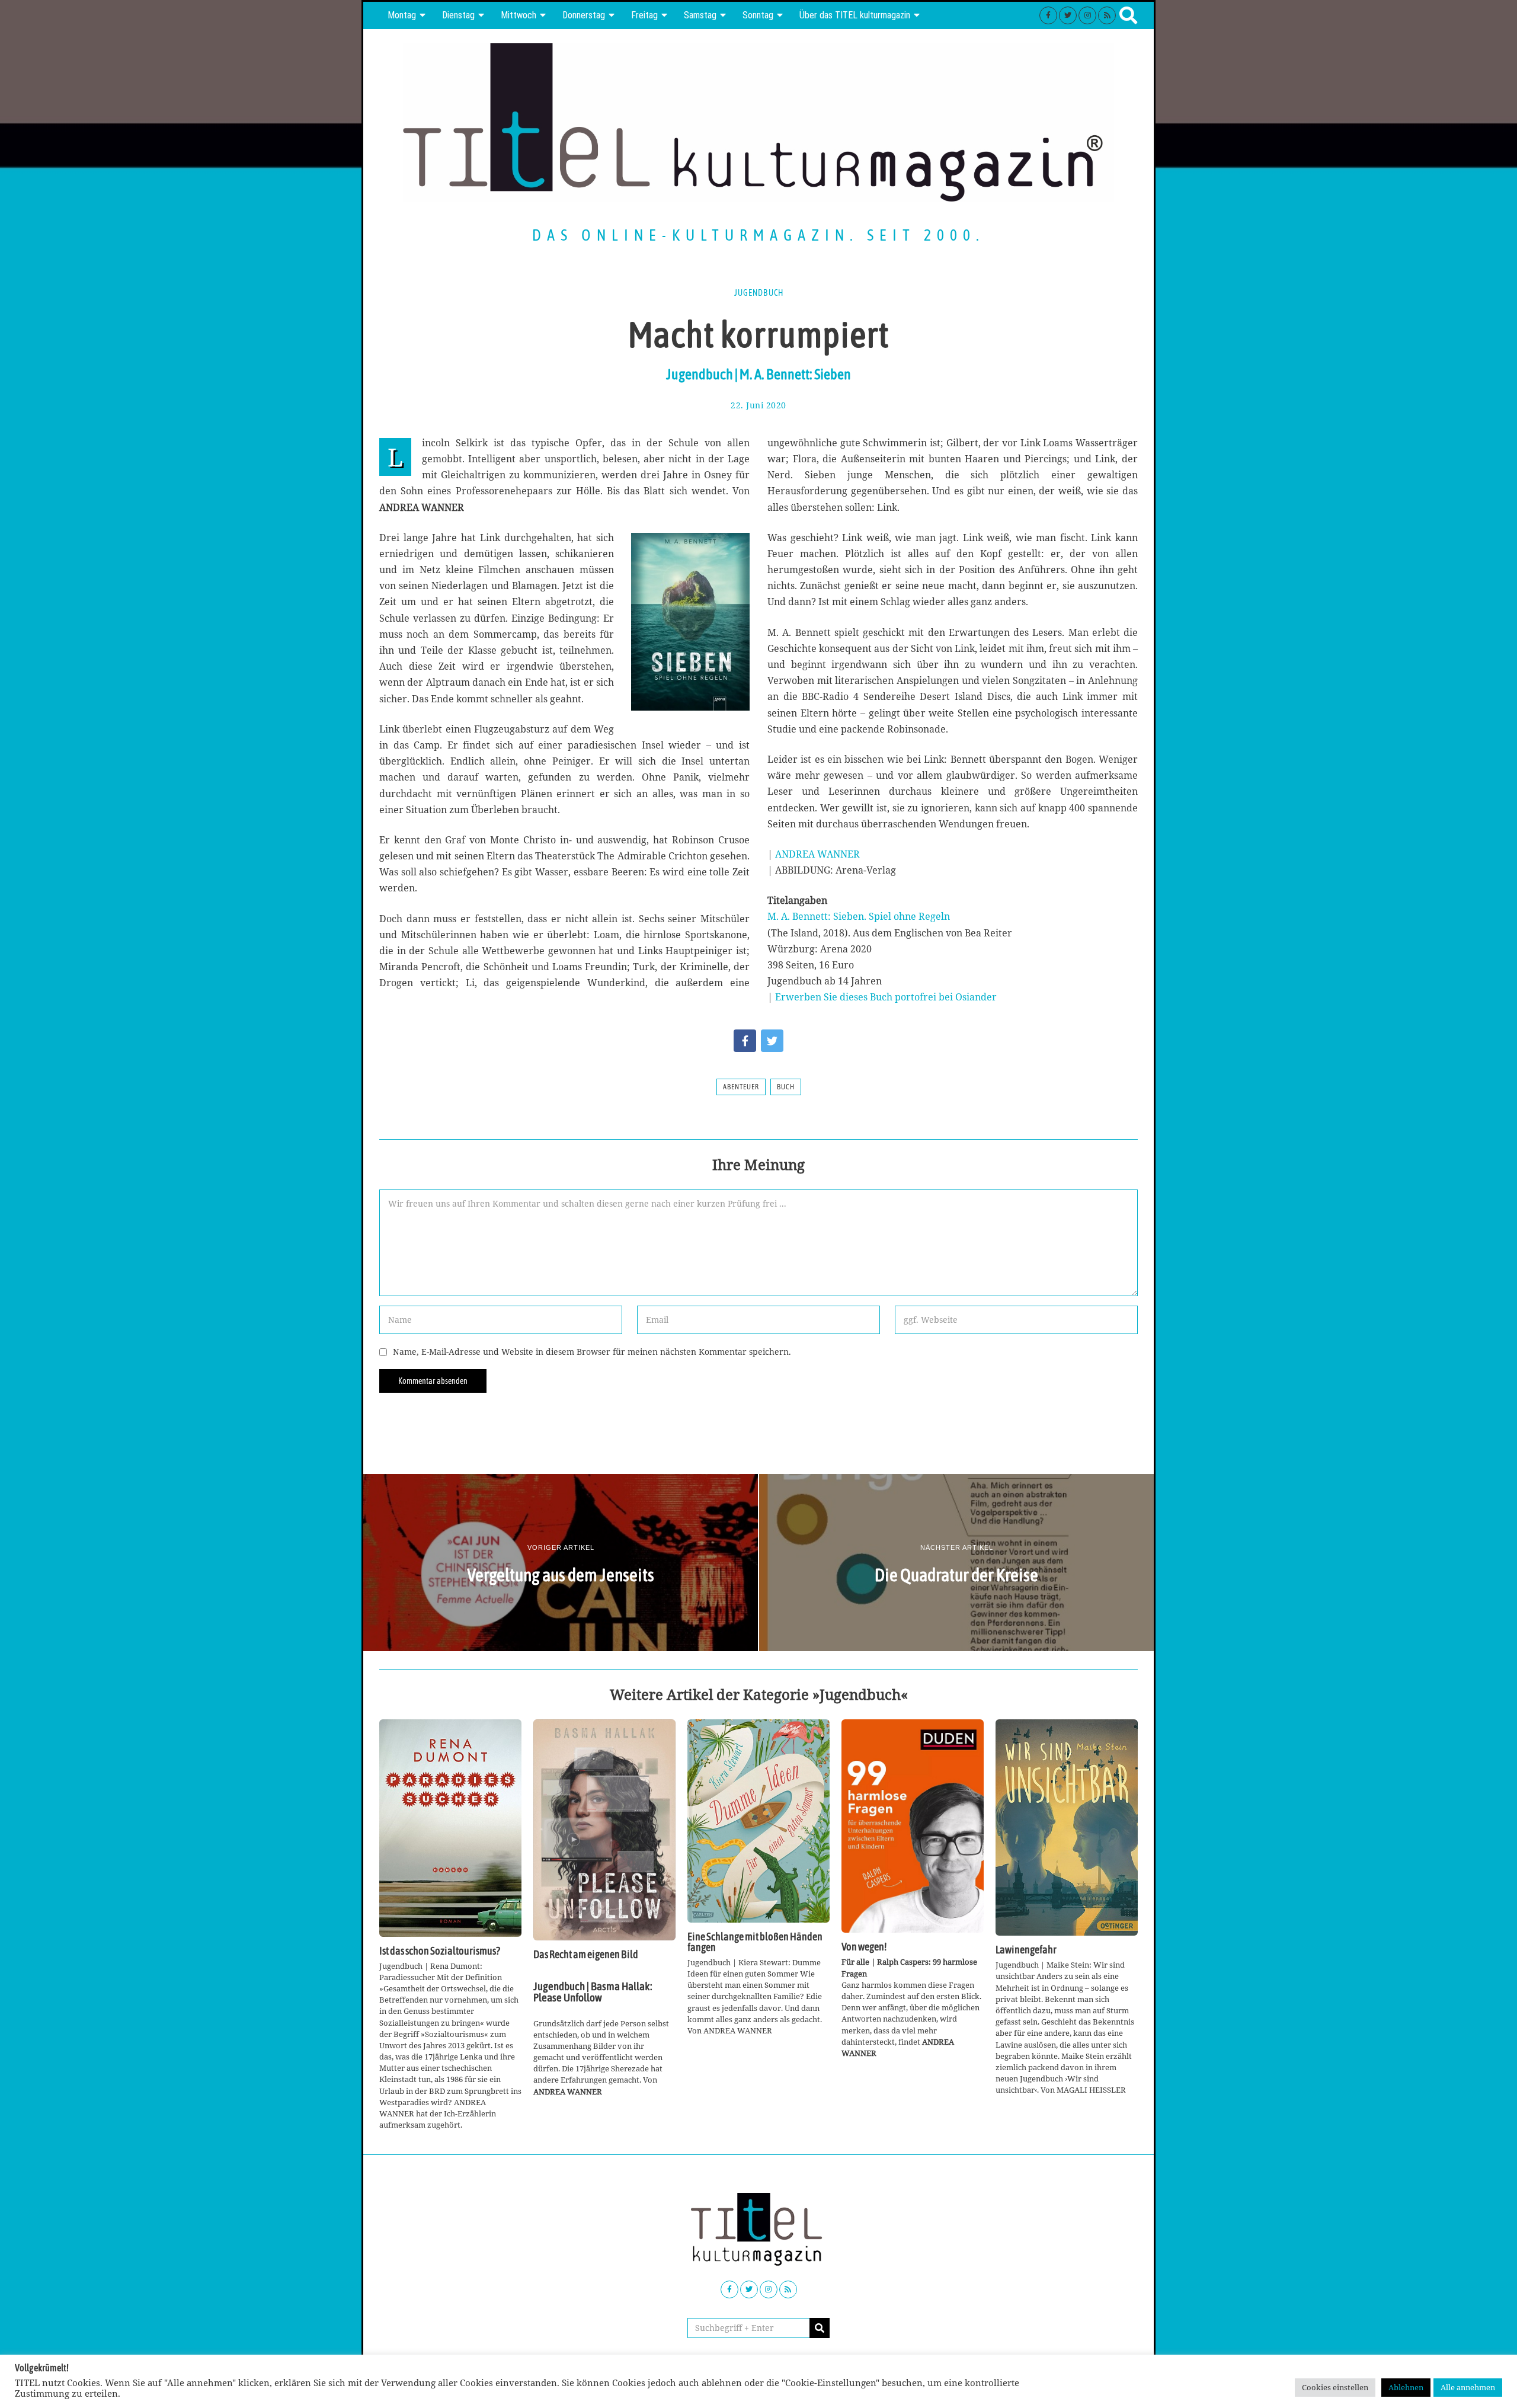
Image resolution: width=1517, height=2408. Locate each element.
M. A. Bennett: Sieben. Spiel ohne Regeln (859, 916)
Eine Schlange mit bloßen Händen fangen (755, 1942)
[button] (820, 2328)
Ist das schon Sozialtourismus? (440, 1951)
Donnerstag (584, 15)
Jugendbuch (759, 293)
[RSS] (1107, 15)
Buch (786, 1087)
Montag (402, 15)
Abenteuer (741, 1087)
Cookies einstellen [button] (1335, 2387)
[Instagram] (1087, 15)
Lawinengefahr (1026, 1950)
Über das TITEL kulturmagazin (855, 15)
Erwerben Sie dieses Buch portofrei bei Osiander (886, 997)
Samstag (700, 15)
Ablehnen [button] (1406, 2387)
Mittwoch (519, 15)
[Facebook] (1048, 15)
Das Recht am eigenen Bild (586, 1955)
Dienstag (458, 15)
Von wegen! (864, 1947)
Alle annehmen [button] (1468, 2387)
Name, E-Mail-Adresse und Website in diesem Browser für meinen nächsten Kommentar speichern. (592, 1352)
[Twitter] (1068, 15)
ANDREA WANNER (817, 854)
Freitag (644, 15)
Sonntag (758, 15)
